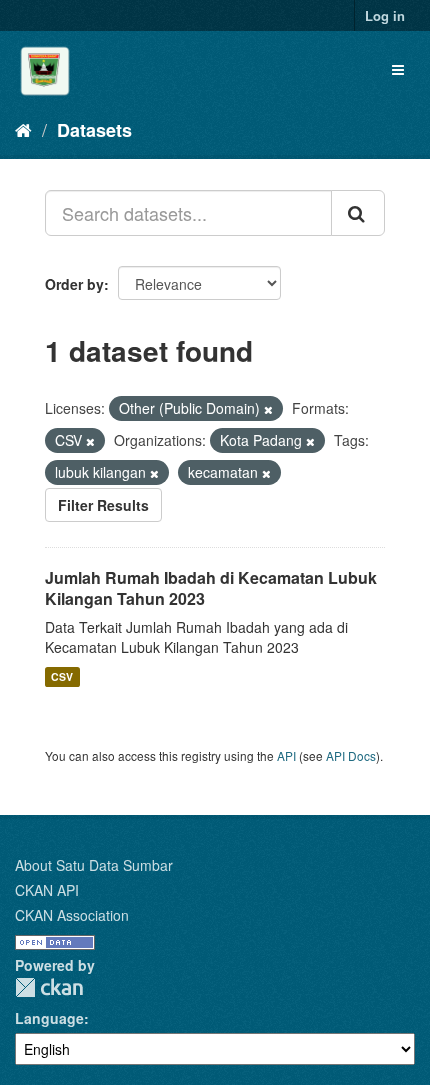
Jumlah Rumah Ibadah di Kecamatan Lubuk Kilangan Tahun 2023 (211, 588)
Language (49, 1018)
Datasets (94, 130)
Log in (385, 15)
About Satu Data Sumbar (94, 865)
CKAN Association (72, 915)
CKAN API (47, 890)
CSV (62, 676)
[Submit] (358, 213)
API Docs (351, 755)
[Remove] (268, 409)
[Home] (23, 129)
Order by (74, 284)
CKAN (49, 987)
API (286, 755)
